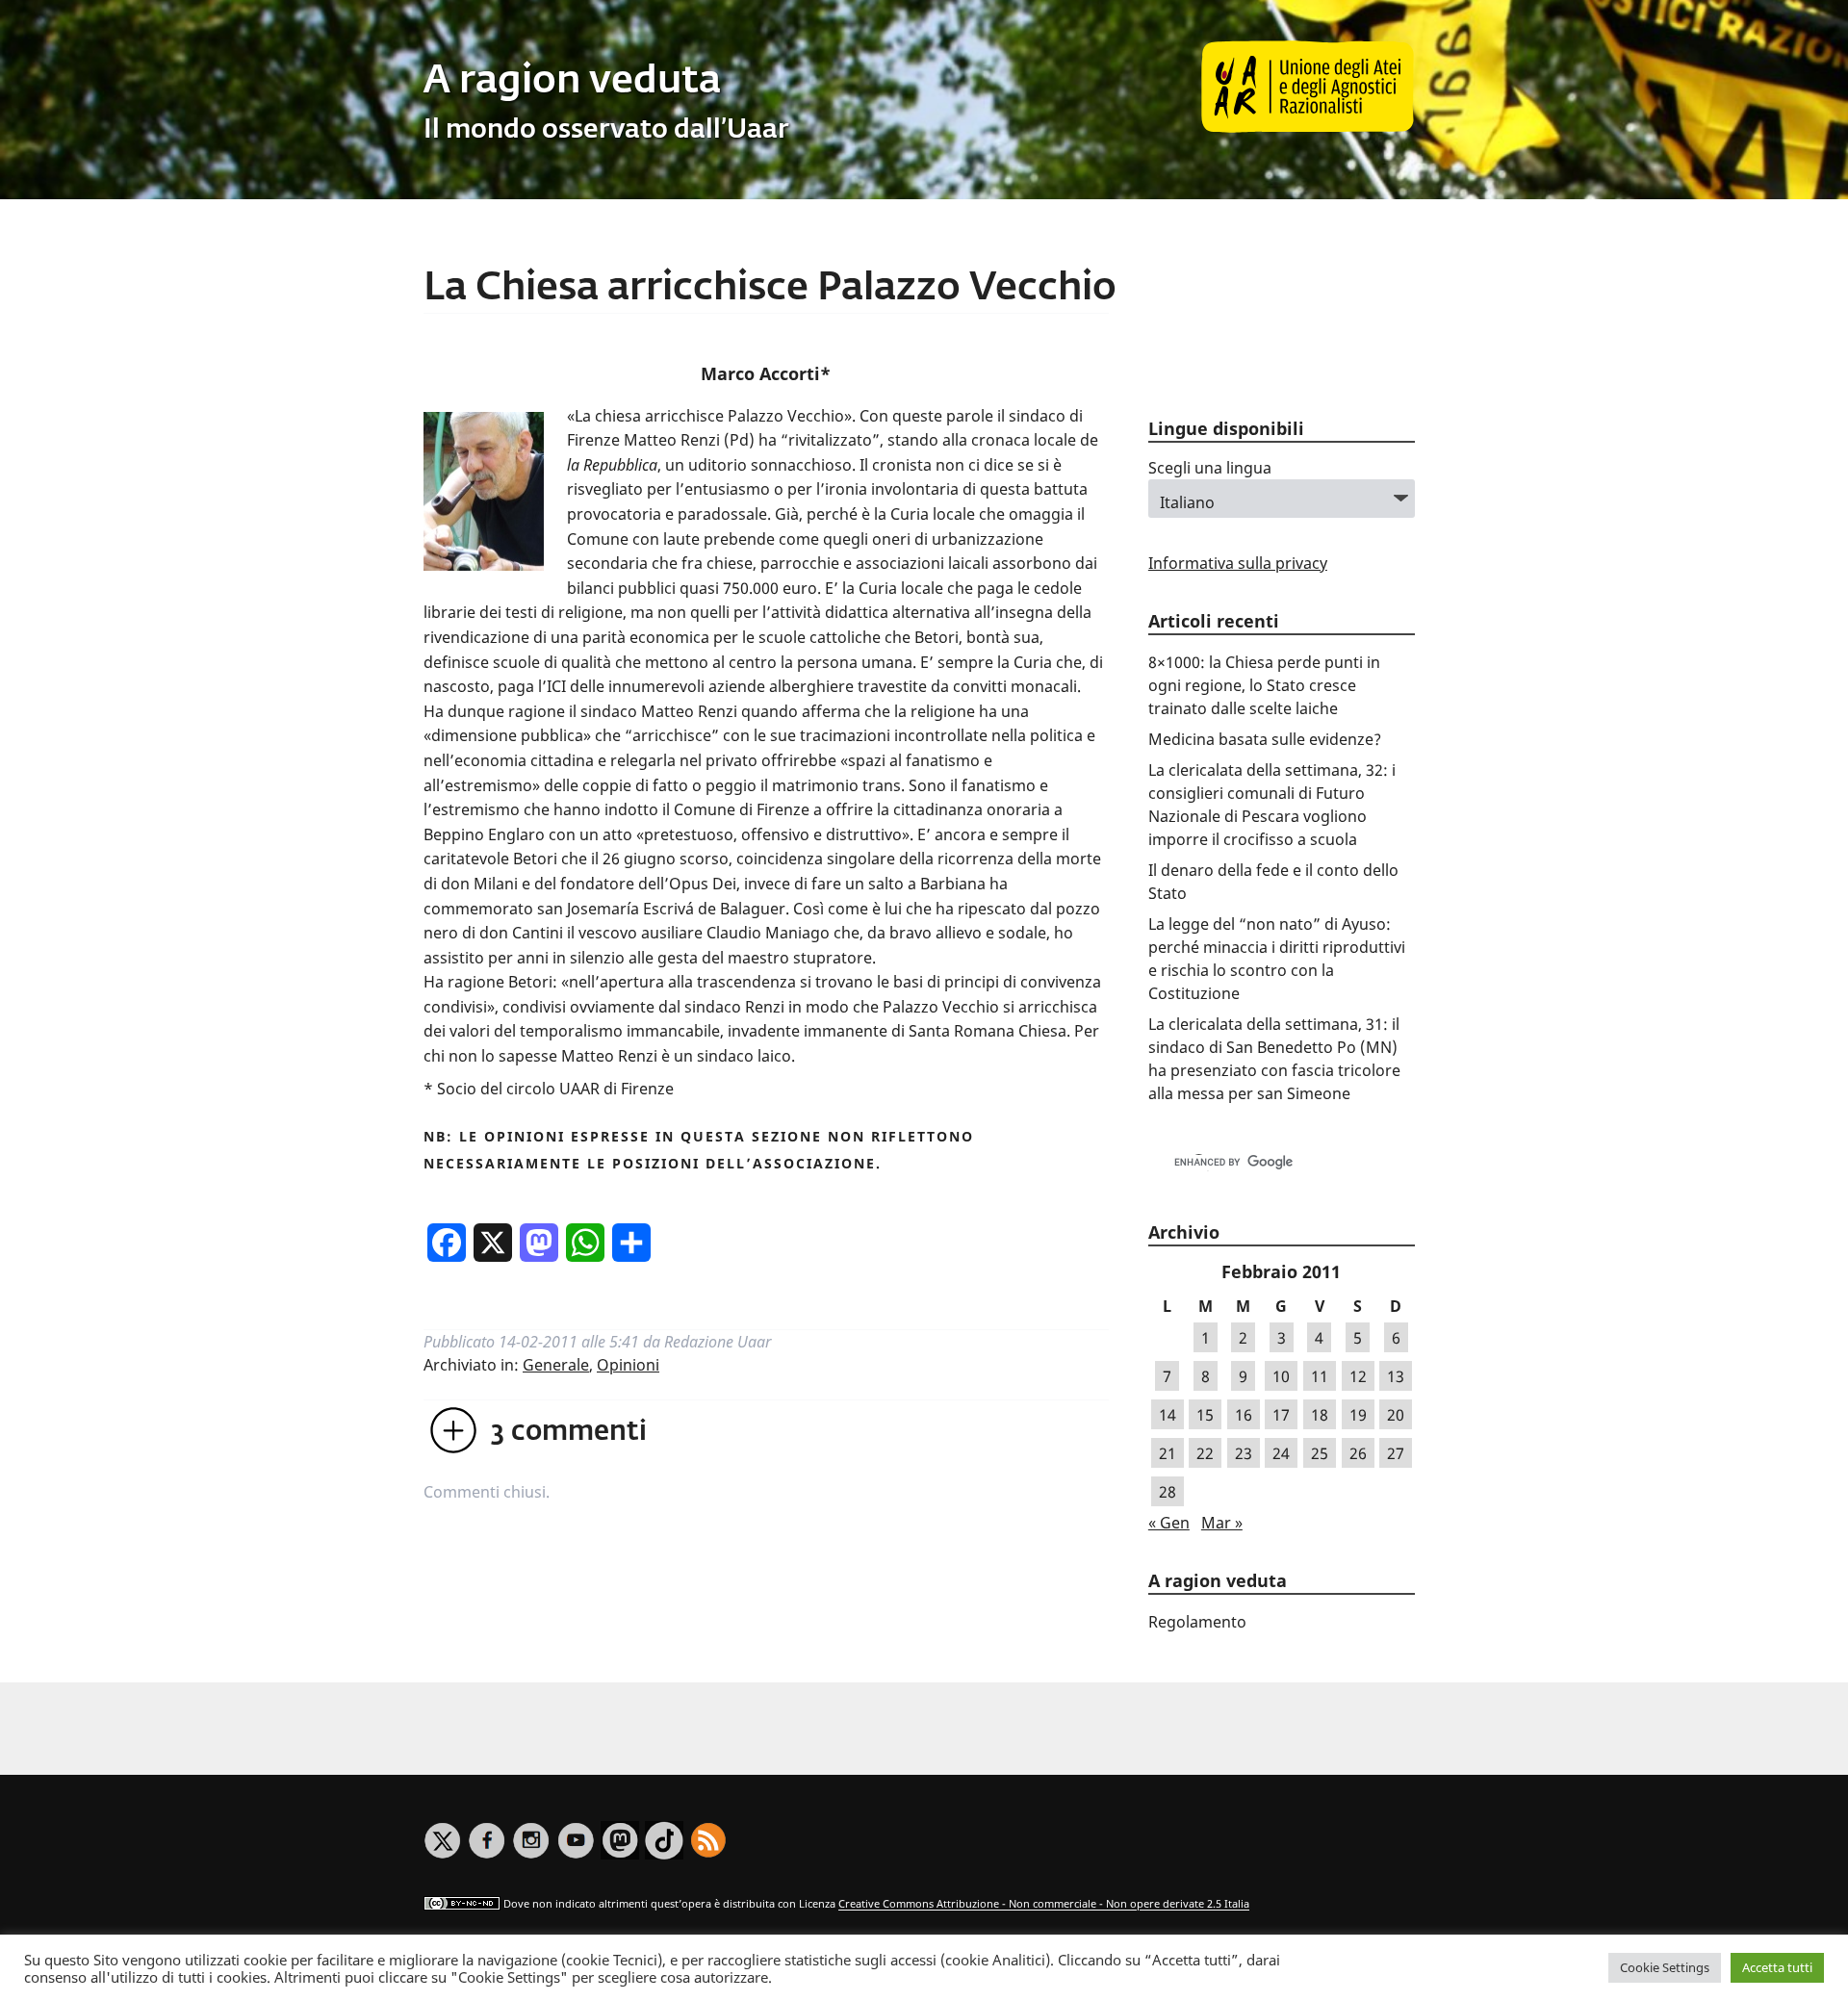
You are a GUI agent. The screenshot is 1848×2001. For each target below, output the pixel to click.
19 (1358, 1415)
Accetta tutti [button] (1777, 1967)
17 (1281, 1415)
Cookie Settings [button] (1665, 1967)
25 (1320, 1453)
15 (1205, 1415)
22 (1205, 1453)
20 (1396, 1415)
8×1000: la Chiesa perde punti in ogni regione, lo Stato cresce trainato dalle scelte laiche (1264, 685)
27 (1396, 1453)
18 (1320, 1415)
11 (1320, 1376)
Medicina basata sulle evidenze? (1265, 739)
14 (1168, 1415)
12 (1358, 1376)
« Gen (1169, 1523)
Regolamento (1197, 1622)
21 (1168, 1453)
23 (1244, 1453)
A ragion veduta (572, 82)
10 (1281, 1376)
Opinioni (628, 1365)
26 (1358, 1453)
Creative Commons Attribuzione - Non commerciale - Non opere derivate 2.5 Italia (1044, 1904)
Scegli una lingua (1210, 468)
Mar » (1222, 1523)
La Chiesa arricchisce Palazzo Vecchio (770, 289)
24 (1281, 1453)
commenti (569, 1432)
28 (1168, 1492)
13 (1396, 1376)
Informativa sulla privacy (1238, 563)
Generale (556, 1365)
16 (1244, 1415)
